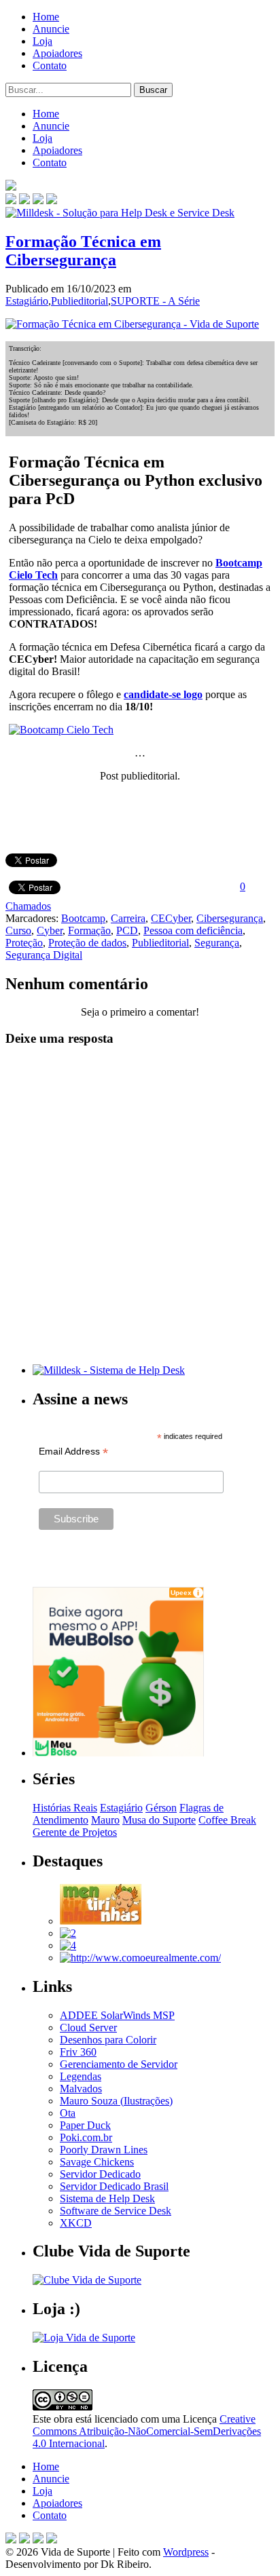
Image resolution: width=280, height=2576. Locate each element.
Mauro (105, 1820)
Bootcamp (83, 918)
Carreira (128, 918)
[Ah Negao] (68, 1945)
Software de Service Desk (116, 2211)
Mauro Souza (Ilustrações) (116, 2101)
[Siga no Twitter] (38, 200)
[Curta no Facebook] (24, 200)
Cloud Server (88, 2027)
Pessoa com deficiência (193, 930)
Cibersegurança (230, 918)
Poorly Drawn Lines (104, 2150)
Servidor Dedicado (100, 2174)
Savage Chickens (97, 2162)
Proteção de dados (87, 943)
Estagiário (27, 301)
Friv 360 (78, 2052)
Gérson (161, 1808)
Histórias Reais (65, 1808)
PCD (127, 930)
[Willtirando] (68, 1933)
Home (46, 17)
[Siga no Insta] (11, 200)
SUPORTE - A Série (155, 301)
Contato (50, 65)
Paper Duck (85, 2125)
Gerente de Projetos (75, 1832)
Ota (68, 2113)
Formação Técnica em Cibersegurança (83, 251)
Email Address (73, 1452)
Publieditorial (80, 301)
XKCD (76, 2223)
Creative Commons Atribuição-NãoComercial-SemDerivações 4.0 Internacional (147, 2431)
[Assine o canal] (52, 200)
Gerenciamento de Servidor (119, 2064)
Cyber (50, 930)
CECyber (171, 918)
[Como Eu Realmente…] (140, 1958)
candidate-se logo (163, 694)
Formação (89, 930)
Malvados (81, 2089)
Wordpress (186, 2552)
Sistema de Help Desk (107, 2198)
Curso (18, 930)
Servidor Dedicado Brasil (114, 2186)
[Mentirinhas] (101, 1921)
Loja (42, 41)
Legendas (81, 2076)
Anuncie (51, 29)
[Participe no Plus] (38, 2540)
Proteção (24, 943)
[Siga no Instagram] (52, 2540)
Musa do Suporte (159, 1820)
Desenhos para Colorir (108, 2040)
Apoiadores (57, 53)
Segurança (217, 943)
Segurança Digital (44, 955)
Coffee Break (227, 1820)
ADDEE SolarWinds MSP (117, 2015)
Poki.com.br (86, 2137)
